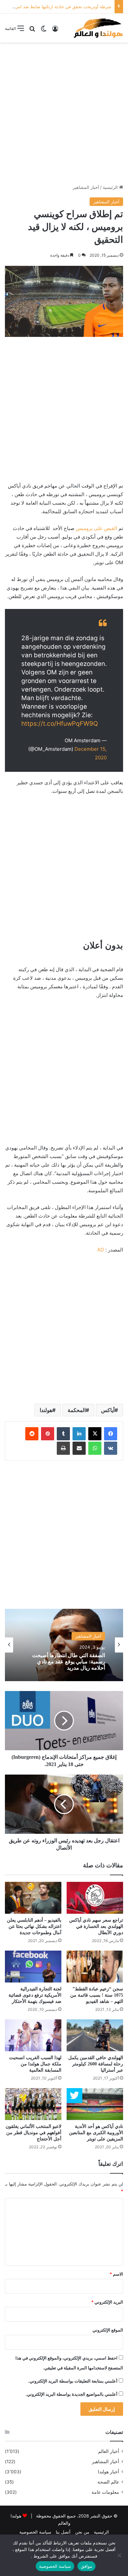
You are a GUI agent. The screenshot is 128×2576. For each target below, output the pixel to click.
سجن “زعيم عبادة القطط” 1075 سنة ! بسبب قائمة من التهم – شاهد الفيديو (97, 1995)
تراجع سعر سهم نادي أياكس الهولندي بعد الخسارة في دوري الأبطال (96, 1926)
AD (101, 1250)
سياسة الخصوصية (35, 2532)
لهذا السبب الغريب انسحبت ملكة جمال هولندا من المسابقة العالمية (35, 2064)
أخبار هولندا (108, 2472)
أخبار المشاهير (86, 187)
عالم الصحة (108, 2482)
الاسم (116, 2274)
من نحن (82, 2532)
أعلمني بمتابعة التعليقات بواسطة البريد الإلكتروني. (73, 2381)
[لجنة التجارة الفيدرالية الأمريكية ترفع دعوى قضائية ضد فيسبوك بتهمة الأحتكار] (33, 1967)
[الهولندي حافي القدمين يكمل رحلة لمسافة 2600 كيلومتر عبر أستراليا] (95, 2035)
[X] (95, 1434)
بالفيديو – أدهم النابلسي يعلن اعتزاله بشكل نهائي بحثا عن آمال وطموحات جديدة (34, 1926)
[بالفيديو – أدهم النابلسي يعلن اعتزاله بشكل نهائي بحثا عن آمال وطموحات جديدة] (33, 1898)
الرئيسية (111, 187)
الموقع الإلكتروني (108, 2330)
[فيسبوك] (111, 1434)
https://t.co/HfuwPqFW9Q (60, 724)
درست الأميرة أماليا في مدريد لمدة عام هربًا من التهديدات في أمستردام (66, 1662)
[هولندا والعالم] (98, 28)
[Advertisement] (64, 113)
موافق (86, 2566)
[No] (120, 2555)
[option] (64, 1645)
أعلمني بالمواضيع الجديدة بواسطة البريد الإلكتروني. (72, 2394)
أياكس (108, 1410)
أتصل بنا (63, 2532)
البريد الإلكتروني (107, 2302)
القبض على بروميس (96, 528)
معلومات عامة (105, 2492)
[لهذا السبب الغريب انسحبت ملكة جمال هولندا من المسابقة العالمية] (33, 2035)
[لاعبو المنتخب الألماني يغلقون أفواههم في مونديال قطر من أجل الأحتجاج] (33, 2104)
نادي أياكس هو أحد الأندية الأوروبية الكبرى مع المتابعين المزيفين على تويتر (96, 2133)
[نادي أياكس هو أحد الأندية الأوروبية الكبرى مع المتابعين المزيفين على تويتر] (95, 2104)
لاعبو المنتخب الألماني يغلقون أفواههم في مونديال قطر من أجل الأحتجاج (33, 2133)
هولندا (46, 1410)
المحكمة (77, 1410)
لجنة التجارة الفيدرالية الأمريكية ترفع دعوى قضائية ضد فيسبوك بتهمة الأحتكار (35, 1995)
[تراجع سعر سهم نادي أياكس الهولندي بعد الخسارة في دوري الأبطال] (95, 1898)
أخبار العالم (109, 2451)
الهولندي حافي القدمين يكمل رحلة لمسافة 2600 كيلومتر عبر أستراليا (96, 2064)
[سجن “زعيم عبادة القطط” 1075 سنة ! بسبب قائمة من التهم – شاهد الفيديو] (95, 1967)
